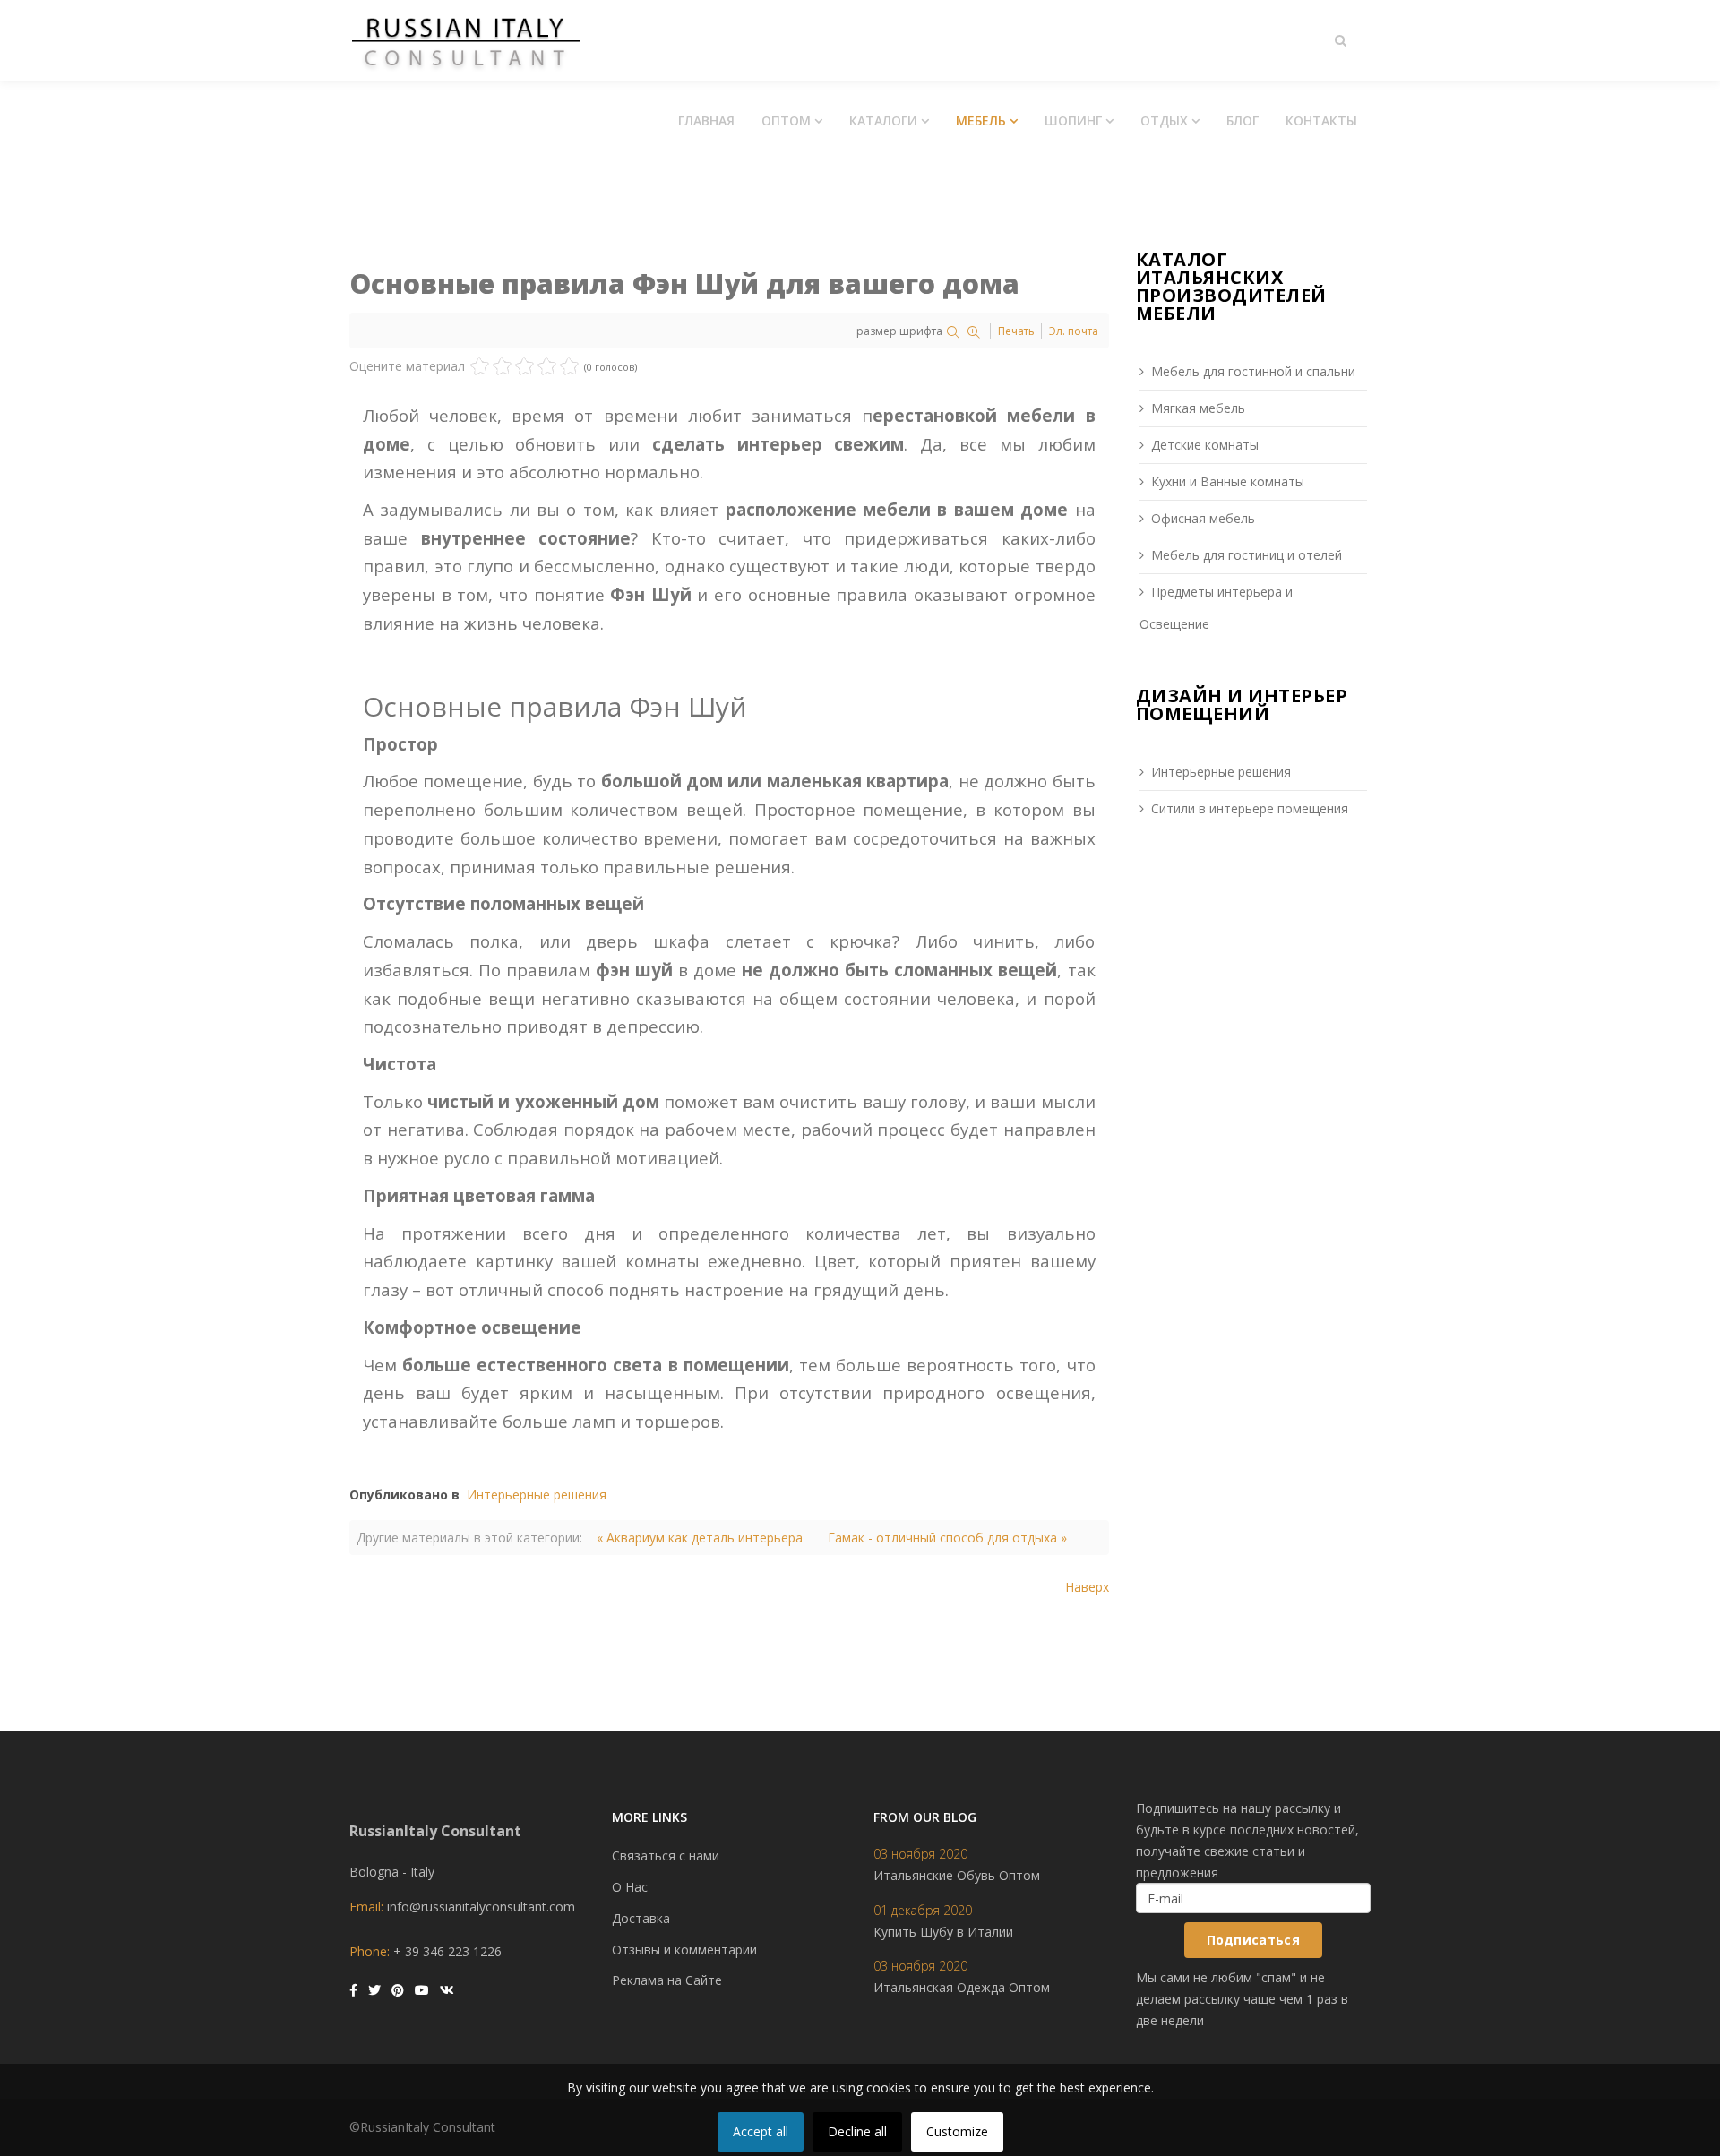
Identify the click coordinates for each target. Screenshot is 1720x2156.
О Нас (630, 1887)
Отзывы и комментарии (684, 1950)
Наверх (1087, 1587)
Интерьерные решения (537, 1495)
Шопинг (1073, 120)
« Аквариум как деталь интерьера (700, 1538)
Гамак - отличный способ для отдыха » (947, 1538)
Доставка (641, 1918)
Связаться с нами (666, 1855)
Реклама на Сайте (667, 1980)
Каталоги (883, 120)
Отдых (1164, 120)
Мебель (981, 120)
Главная (706, 120)
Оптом (786, 120)
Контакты (1321, 120)
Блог (1243, 120)
